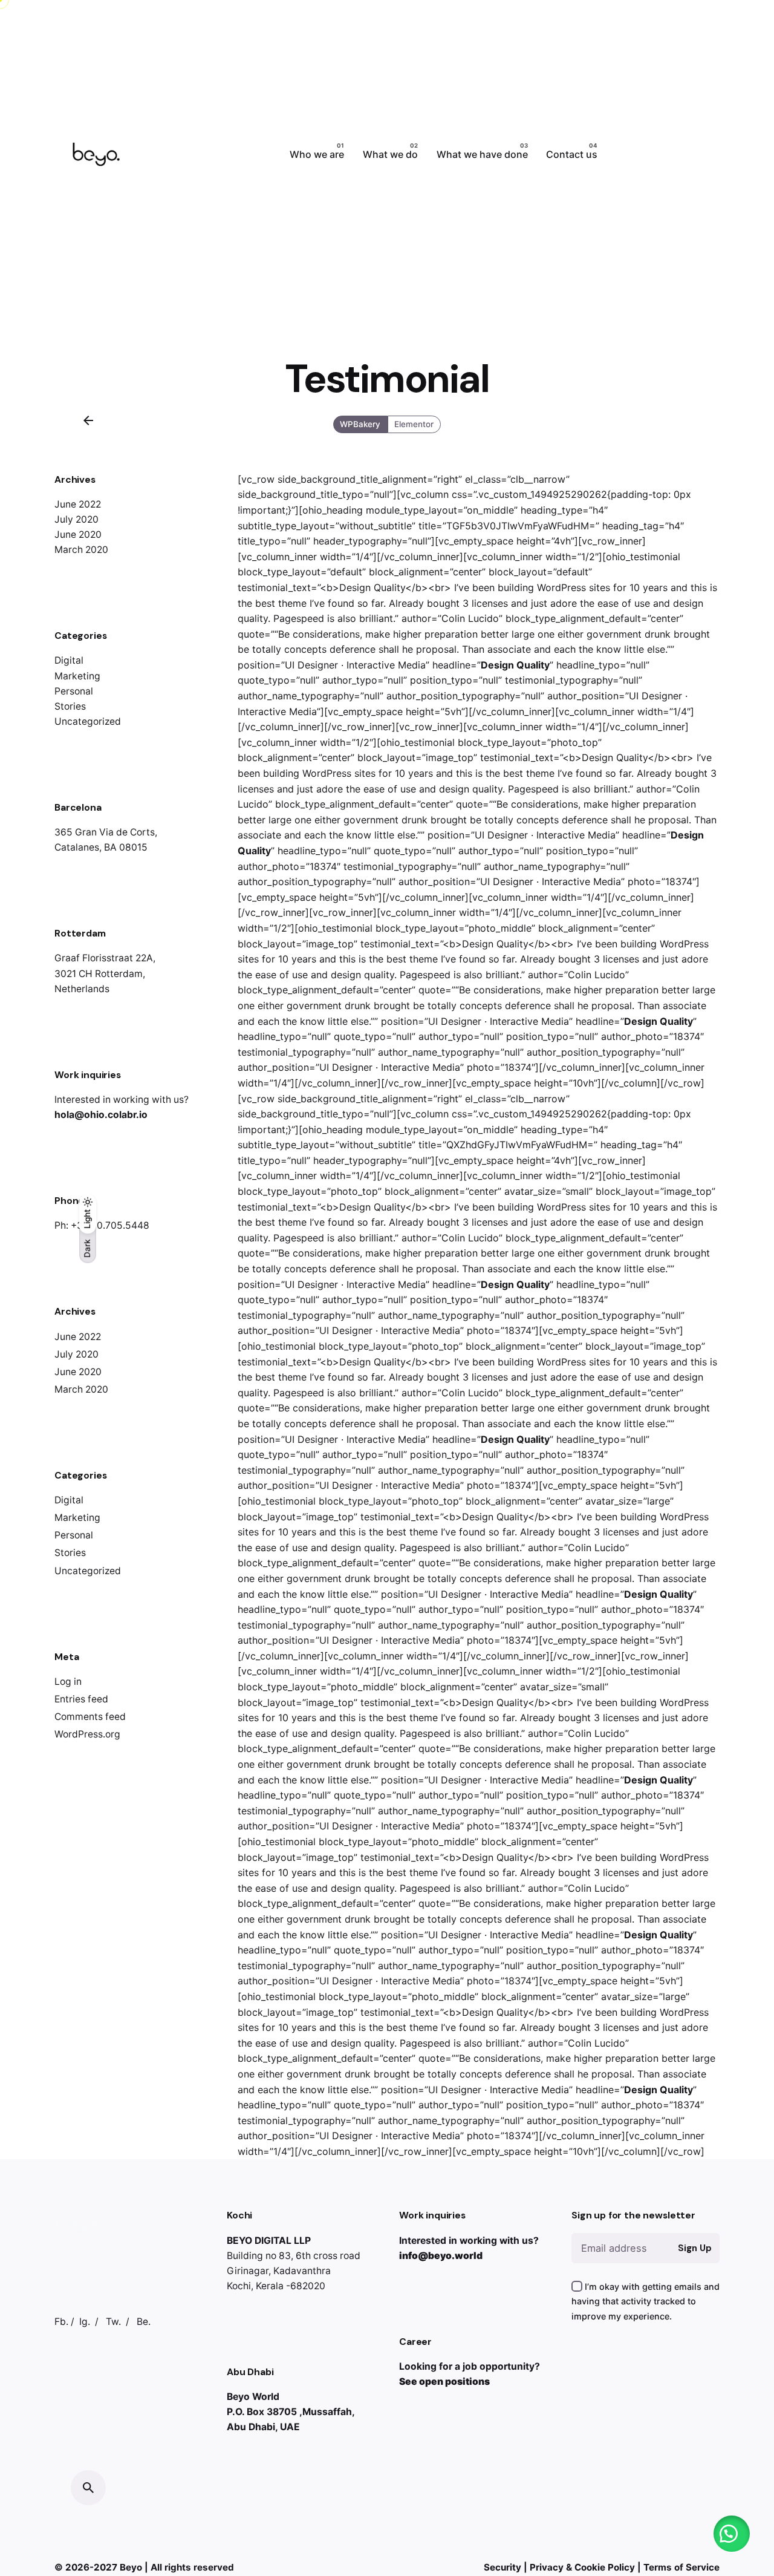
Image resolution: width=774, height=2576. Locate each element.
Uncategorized (88, 721)
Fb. (61, 2322)
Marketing (77, 676)
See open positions (444, 2381)
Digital (69, 660)
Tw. (113, 2322)
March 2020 (81, 550)
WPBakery (361, 424)
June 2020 (78, 534)
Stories (70, 706)
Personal (74, 691)
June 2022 (78, 504)
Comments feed (90, 1717)
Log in (68, 1682)
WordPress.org (87, 1734)
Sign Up (694, 2248)
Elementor (414, 424)
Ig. (85, 2322)
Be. (144, 2322)
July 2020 (76, 519)
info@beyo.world (441, 2256)
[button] (732, 2534)
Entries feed (81, 1699)
